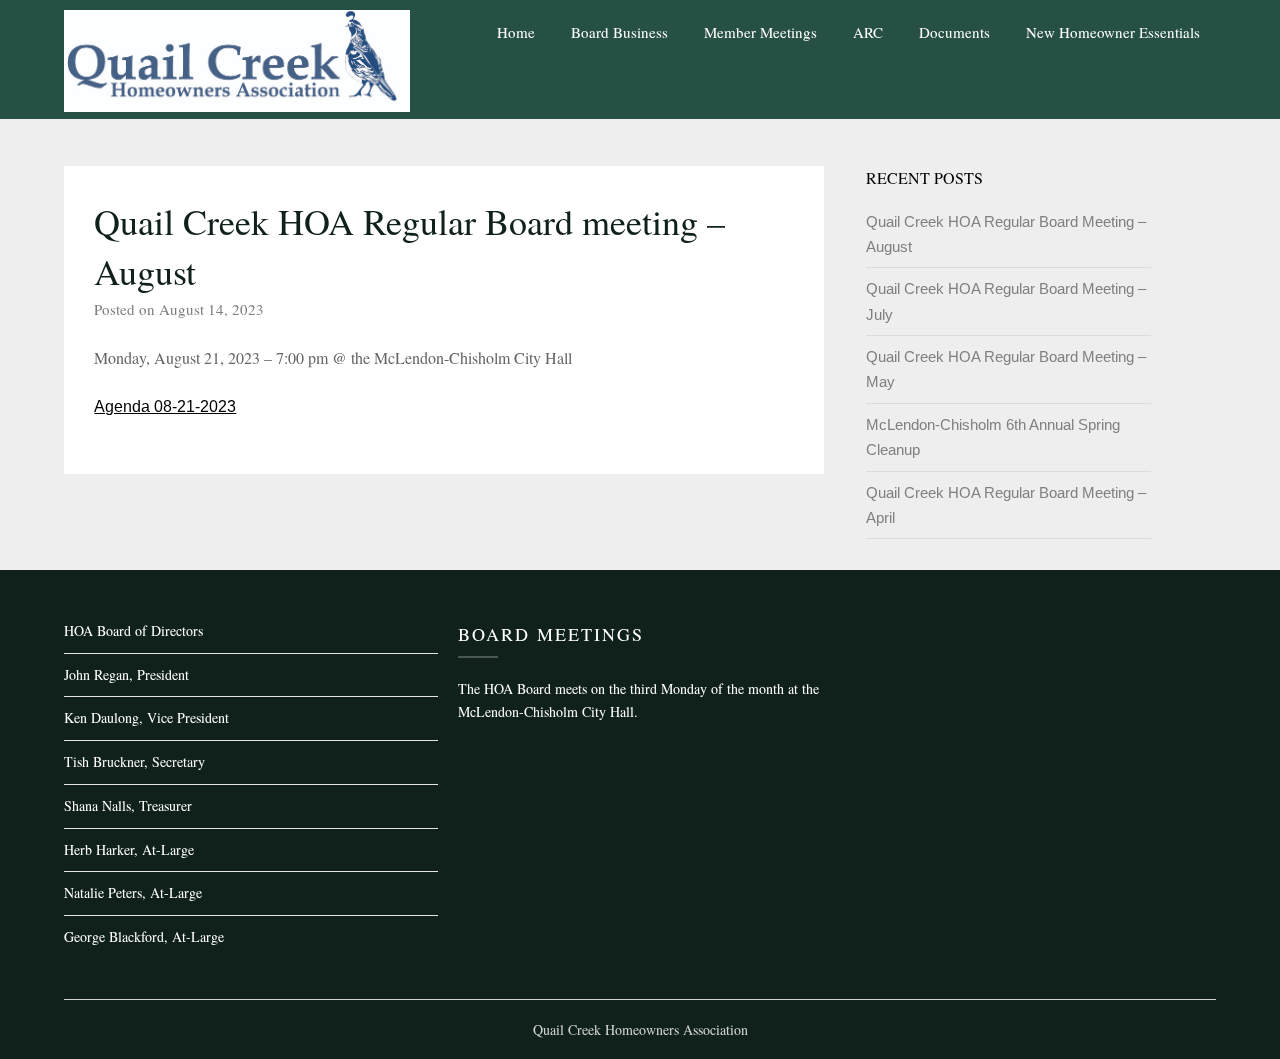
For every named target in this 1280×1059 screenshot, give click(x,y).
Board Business (619, 32)
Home (516, 32)
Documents (954, 32)
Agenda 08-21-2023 (165, 406)
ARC (868, 32)
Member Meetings (760, 32)
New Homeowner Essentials (1113, 32)
